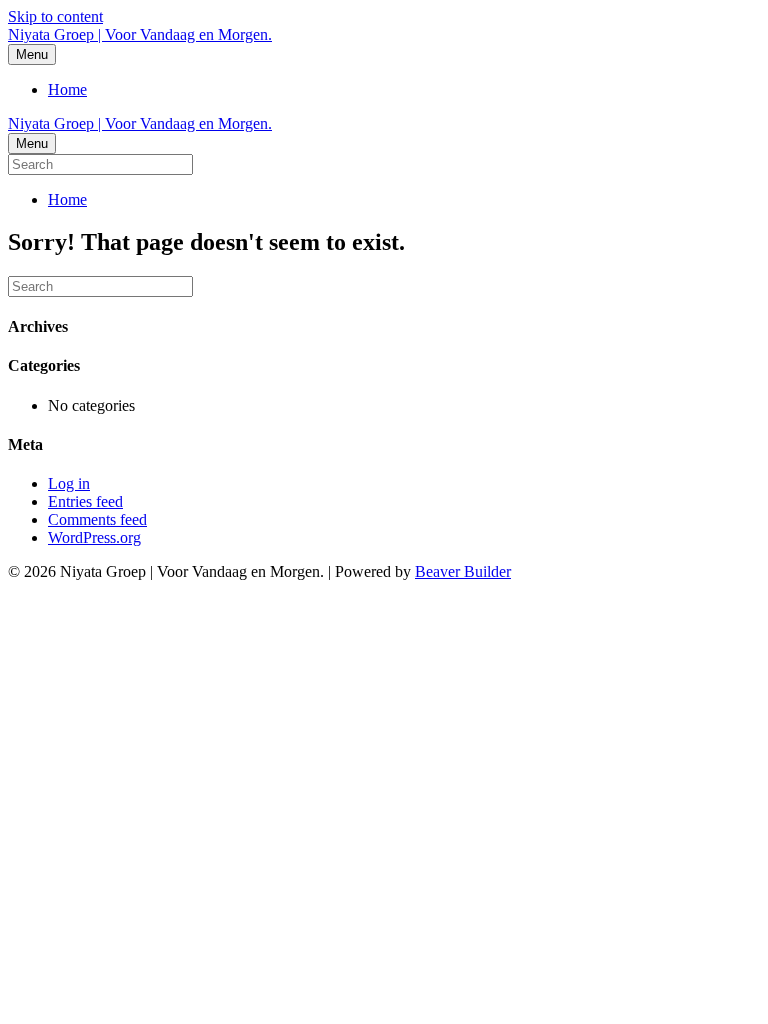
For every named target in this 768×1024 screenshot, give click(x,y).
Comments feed (97, 519)
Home (67, 89)
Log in (69, 483)
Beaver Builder (463, 571)
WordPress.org (94, 537)
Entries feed (85, 501)
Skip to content (55, 16)
